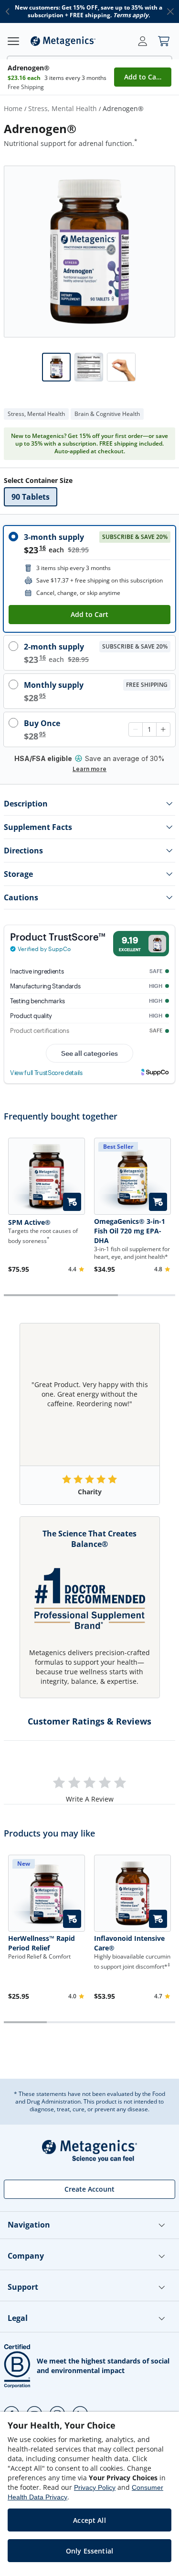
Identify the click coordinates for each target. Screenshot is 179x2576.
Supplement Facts (38, 827)
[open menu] (13, 41)
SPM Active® (29, 1222)
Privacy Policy (95, 2487)
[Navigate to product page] (47, 1176)
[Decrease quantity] (136, 729)
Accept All (89, 2520)
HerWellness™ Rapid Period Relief (42, 1943)
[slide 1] (89, 252)
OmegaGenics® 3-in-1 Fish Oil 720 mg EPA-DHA (130, 1231)
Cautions (21, 897)
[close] (170, 11)
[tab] (56, 367)
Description (26, 804)
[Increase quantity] (163, 729)
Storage (18, 874)
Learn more (89, 769)
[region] (89, 2494)
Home (13, 108)
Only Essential (89, 2551)
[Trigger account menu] (143, 41)
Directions (23, 851)
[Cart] (164, 41)
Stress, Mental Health (63, 108)
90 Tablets (31, 497)
